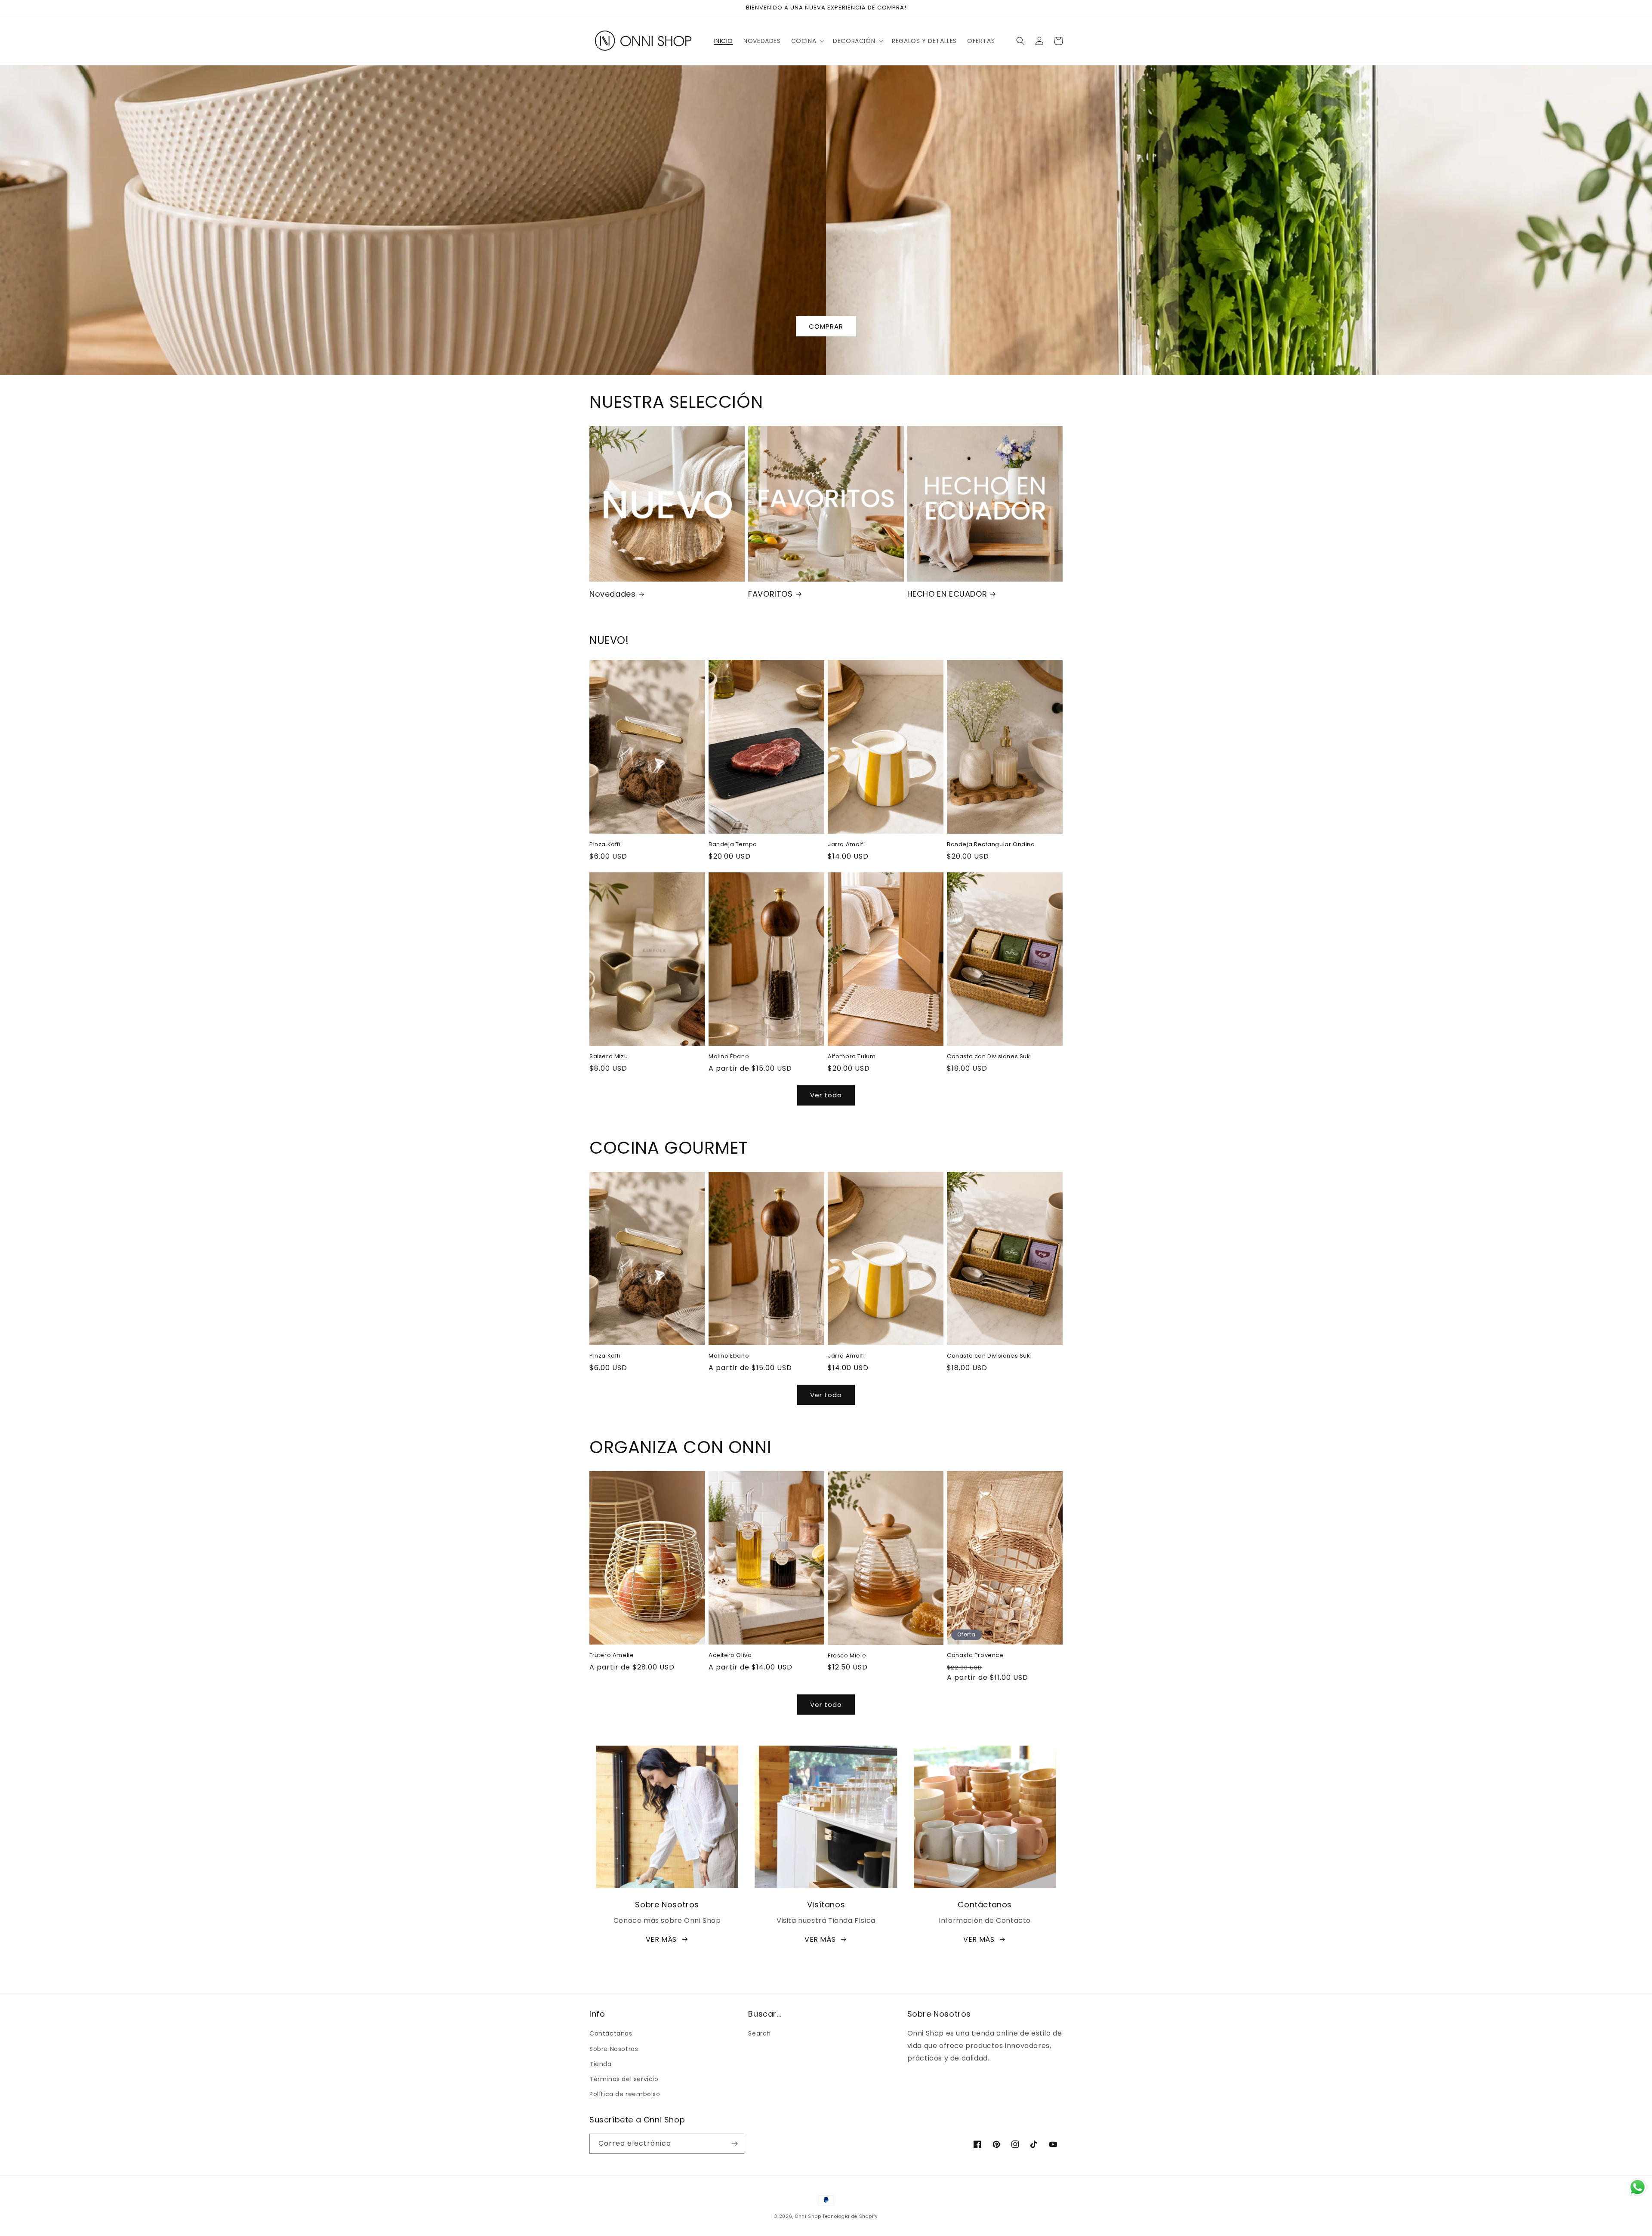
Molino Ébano (729, 1057)
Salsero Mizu (609, 1057)
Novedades (612, 594)
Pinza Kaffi (605, 845)
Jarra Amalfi (846, 845)
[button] (807, 41)
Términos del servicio (624, 2079)
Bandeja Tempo (733, 845)
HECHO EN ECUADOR (947, 594)
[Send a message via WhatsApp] (1638, 2187)
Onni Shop (808, 2216)
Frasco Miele (847, 1656)
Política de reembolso (625, 2094)
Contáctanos (611, 2033)
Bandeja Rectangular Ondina (991, 845)
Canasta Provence (975, 1655)
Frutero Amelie (612, 1655)
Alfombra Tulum (852, 1057)
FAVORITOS (770, 594)
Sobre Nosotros (614, 2049)
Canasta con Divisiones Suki (989, 1057)
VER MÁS (661, 1939)
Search (760, 2033)
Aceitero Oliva (730, 1655)
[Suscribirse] (734, 2144)
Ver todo (826, 1095)
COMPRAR (826, 326)
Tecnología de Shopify (850, 2216)
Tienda (601, 2064)
